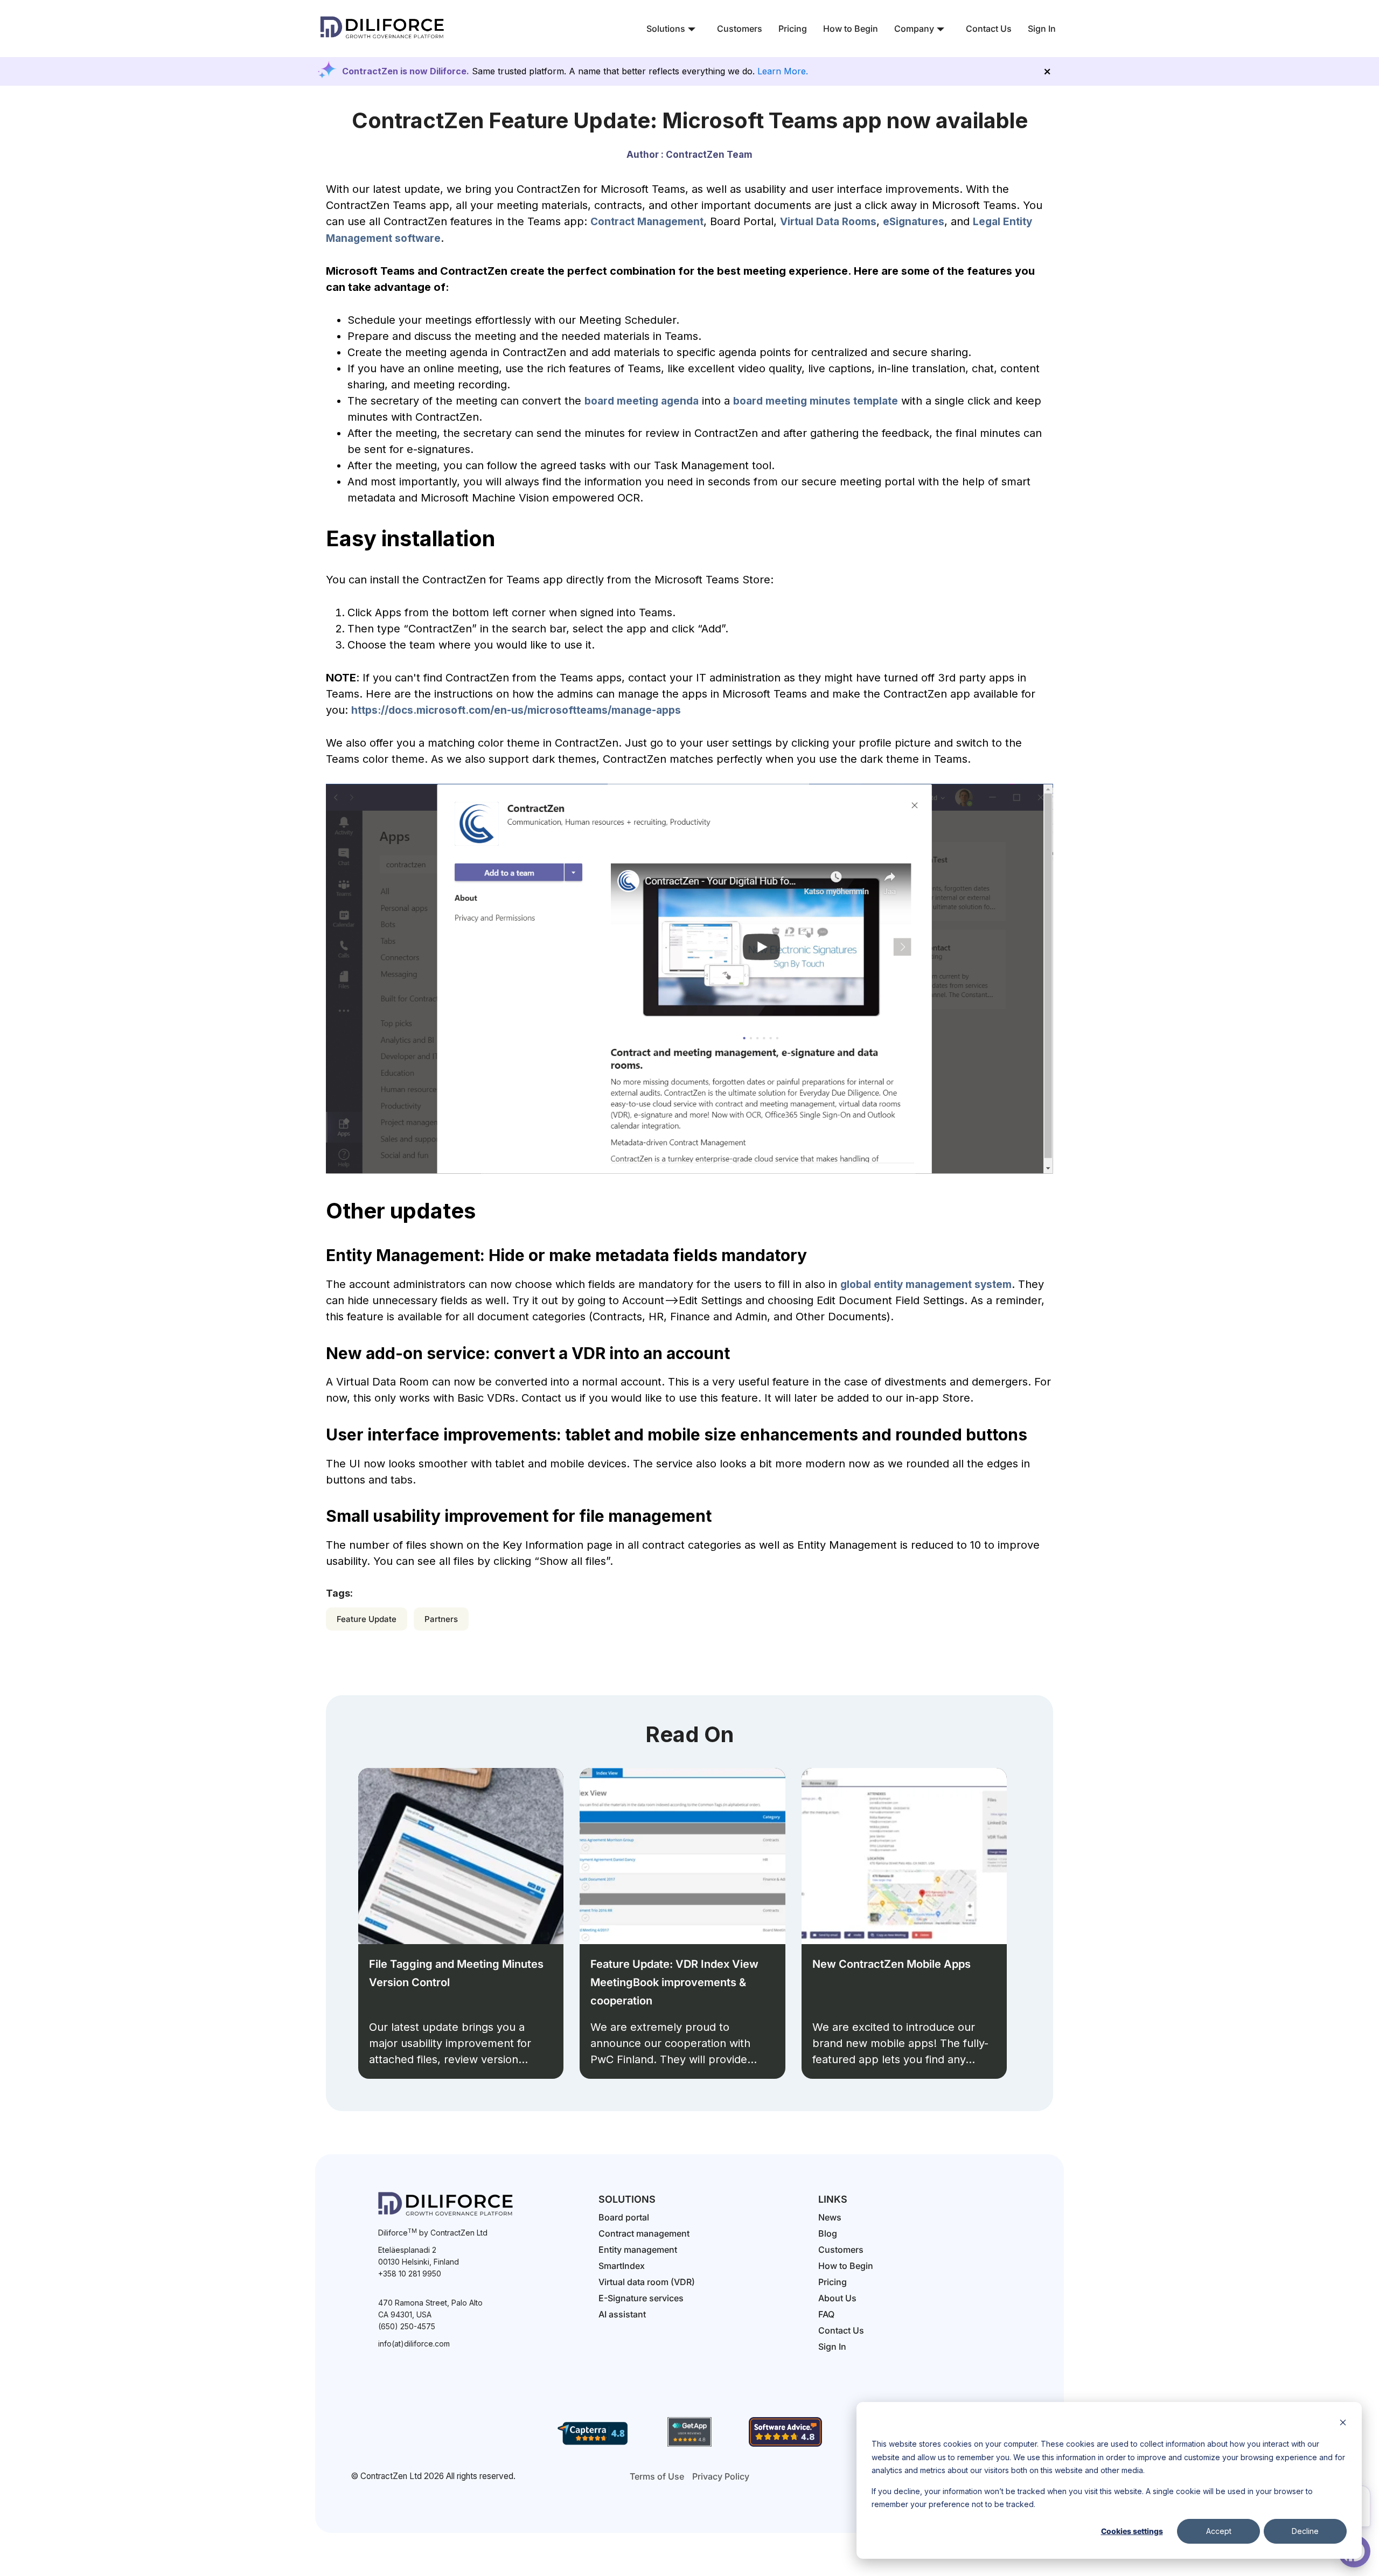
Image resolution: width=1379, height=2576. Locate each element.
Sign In (1042, 29)
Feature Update (367, 1619)
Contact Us (989, 29)
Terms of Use (657, 2476)
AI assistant (622, 2314)
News (830, 2217)
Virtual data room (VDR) (647, 2282)
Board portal (624, 2217)
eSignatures (914, 222)
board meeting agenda (642, 401)
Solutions (666, 29)
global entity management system (926, 1284)
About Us (837, 2298)
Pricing (793, 29)
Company (914, 29)
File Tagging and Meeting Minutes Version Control (456, 1973)
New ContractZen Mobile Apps (892, 1964)
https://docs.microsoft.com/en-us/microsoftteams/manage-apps (516, 710)
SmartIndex (622, 2266)
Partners (441, 1619)
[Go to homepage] (382, 40)
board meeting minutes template (816, 401)
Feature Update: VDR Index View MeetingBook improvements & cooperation (674, 1982)
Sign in (832, 2347)
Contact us (841, 2330)
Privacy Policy (721, 2476)
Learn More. (783, 71)
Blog (828, 2233)
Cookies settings (1132, 2531)
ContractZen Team (709, 155)
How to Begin (851, 29)
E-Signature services (641, 2298)
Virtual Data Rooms (828, 222)
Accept (1219, 2531)
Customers (740, 29)
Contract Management (647, 222)
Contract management (644, 2233)
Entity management (638, 2250)
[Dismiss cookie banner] (1343, 2424)
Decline (1305, 2531)
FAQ (826, 2314)
